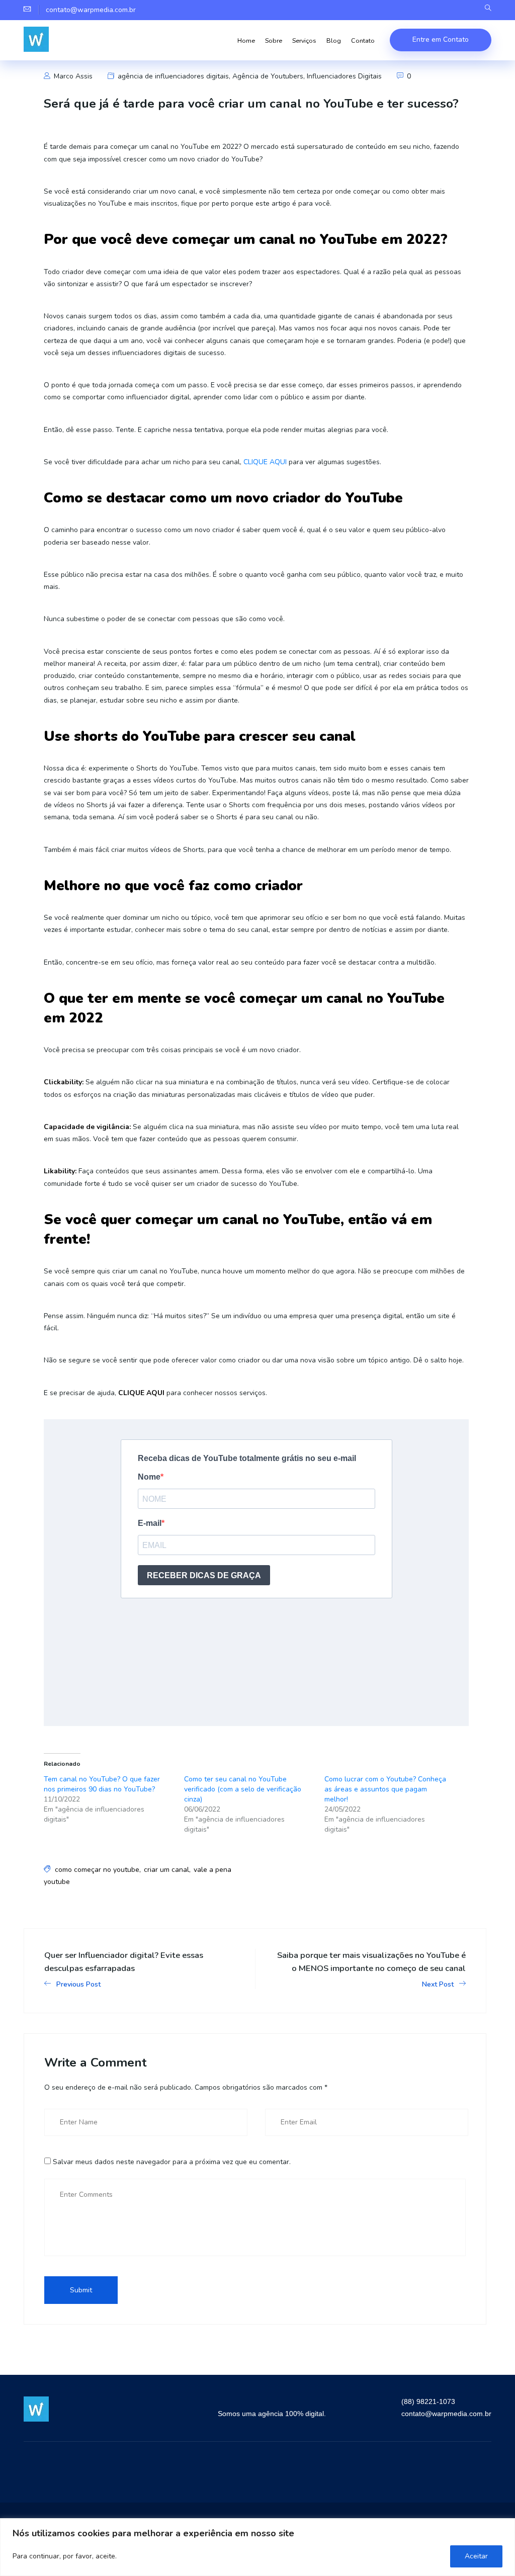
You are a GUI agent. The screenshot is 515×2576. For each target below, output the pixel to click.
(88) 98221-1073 (428, 2401)
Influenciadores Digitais (344, 76)
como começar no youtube (97, 1870)
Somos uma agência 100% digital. (272, 2414)
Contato (363, 40)
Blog (334, 40)
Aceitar (476, 2556)
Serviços (304, 40)
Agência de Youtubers (268, 76)
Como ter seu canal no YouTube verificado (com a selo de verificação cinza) (243, 1789)
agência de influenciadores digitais (173, 76)
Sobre (274, 40)
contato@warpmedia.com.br (446, 2414)
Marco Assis (72, 76)
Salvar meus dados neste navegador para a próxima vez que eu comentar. (172, 2162)
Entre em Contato (441, 39)
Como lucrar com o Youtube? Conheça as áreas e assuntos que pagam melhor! (385, 1789)
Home (246, 40)
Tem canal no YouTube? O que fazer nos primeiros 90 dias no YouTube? (102, 1784)
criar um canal (166, 1870)
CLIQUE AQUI (265, 462)
